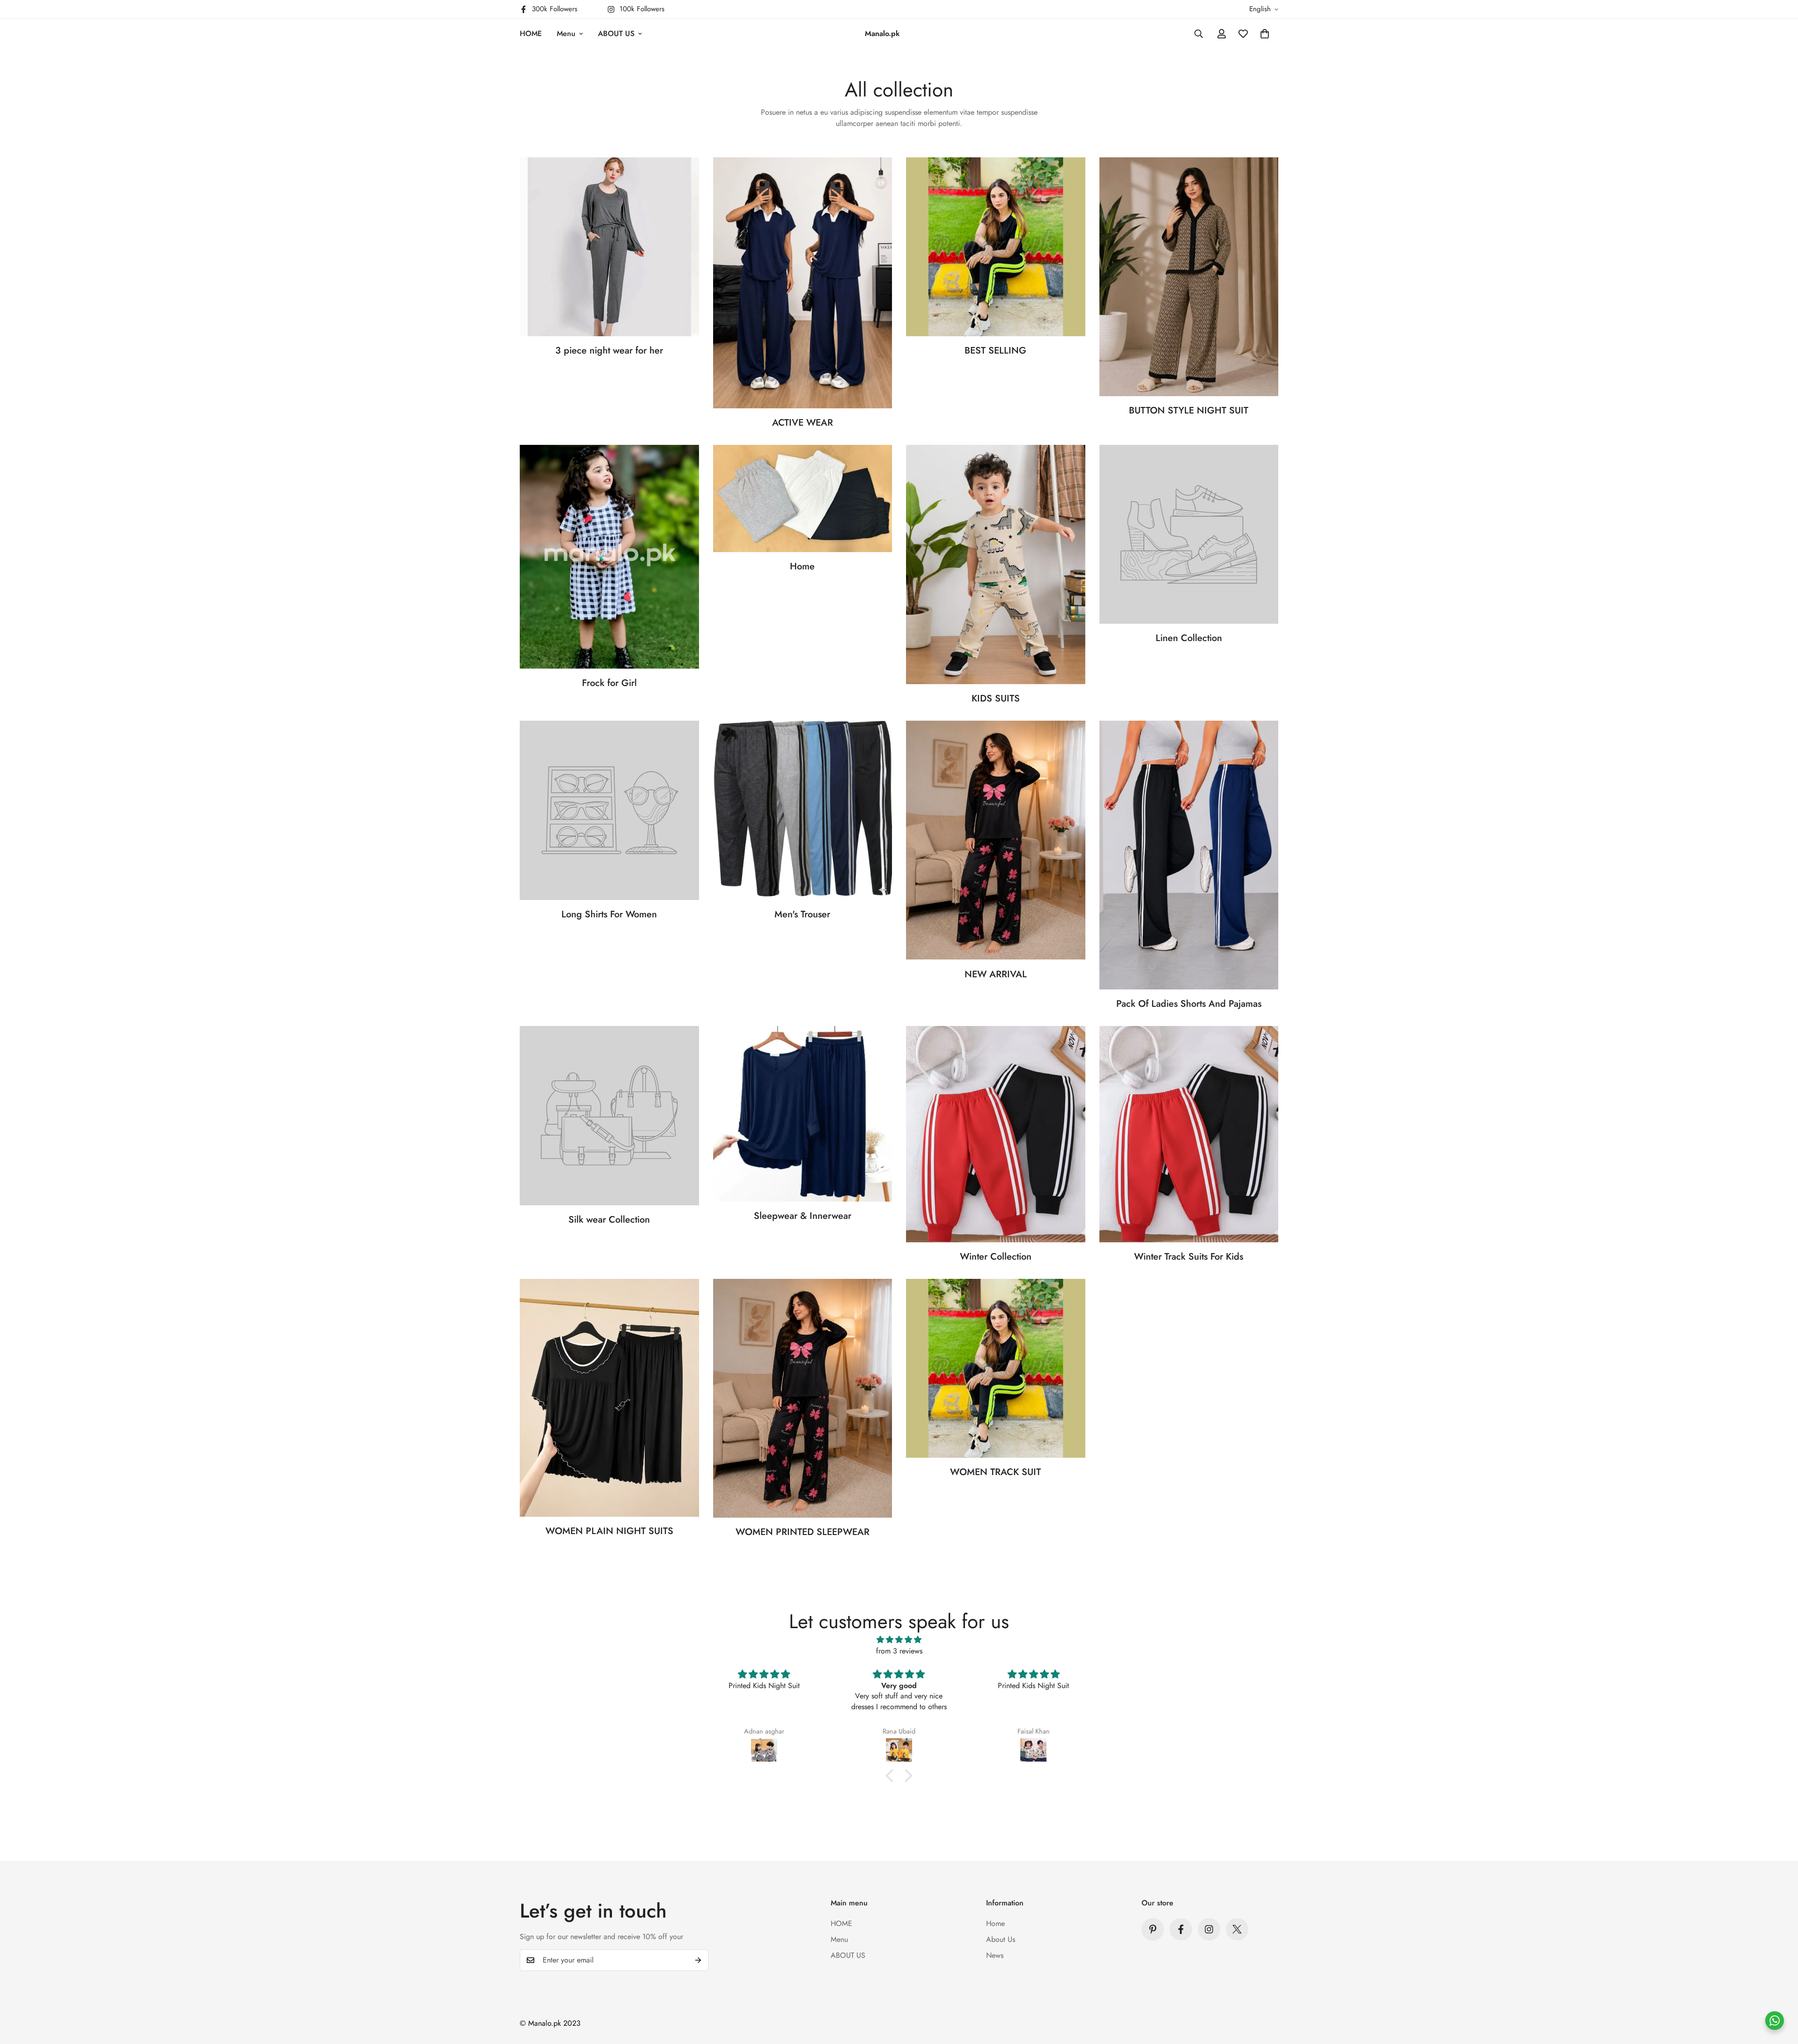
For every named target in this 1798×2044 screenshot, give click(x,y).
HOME (531, 33)
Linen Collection (1189, 638)
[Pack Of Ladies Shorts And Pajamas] (1189, 855)
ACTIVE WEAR (803, 423)
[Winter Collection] (996, 1134)
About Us (1001, 1939)
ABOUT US (616, 33)
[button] (1265, 34)
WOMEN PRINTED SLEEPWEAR (803, 1532)
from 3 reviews (899, 1651)
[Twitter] (1237, 1929)
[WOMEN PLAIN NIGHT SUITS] (609, 1398)
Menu (566, 33)
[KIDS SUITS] (996, 565)
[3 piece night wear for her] (609, 247)
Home (802, 566)
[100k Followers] (1209, 1929)
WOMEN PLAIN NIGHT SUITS (609, 1531)
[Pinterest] (1153, 1929)
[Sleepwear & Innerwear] (803, 1114)
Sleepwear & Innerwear (803, 1216)
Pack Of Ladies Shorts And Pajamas (1189, 1004)
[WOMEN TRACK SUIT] (996, 1368)
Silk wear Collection (609, 1220)
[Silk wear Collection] (609, 1115)
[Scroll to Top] (1780, 1993)
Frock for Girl (609, 683)
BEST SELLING (995, 351)
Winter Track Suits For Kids (1189, 1257)
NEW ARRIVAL (996, 974)
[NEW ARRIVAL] (996, 840)
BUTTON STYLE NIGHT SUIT (1189, 410)
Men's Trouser (802, 914)
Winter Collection (996, 1257)
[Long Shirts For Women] (609, 810)
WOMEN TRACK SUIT (995, 1472)
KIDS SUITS (996, 698)
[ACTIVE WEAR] (803, 283)
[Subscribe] (698, 1960)
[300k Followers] (1181, 1929)
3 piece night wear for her (609, 351)
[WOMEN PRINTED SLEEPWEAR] (803, 1398)
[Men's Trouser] (803, 810)
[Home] (803, 498)
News (995, 1955)
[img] (899, 1640)
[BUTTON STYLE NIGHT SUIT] (1189, 277)
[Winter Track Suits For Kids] (1189, 1134)
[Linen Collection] (1189, 534)
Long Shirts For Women (609, 914)
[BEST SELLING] (996, 247)
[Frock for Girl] (609, 557)
